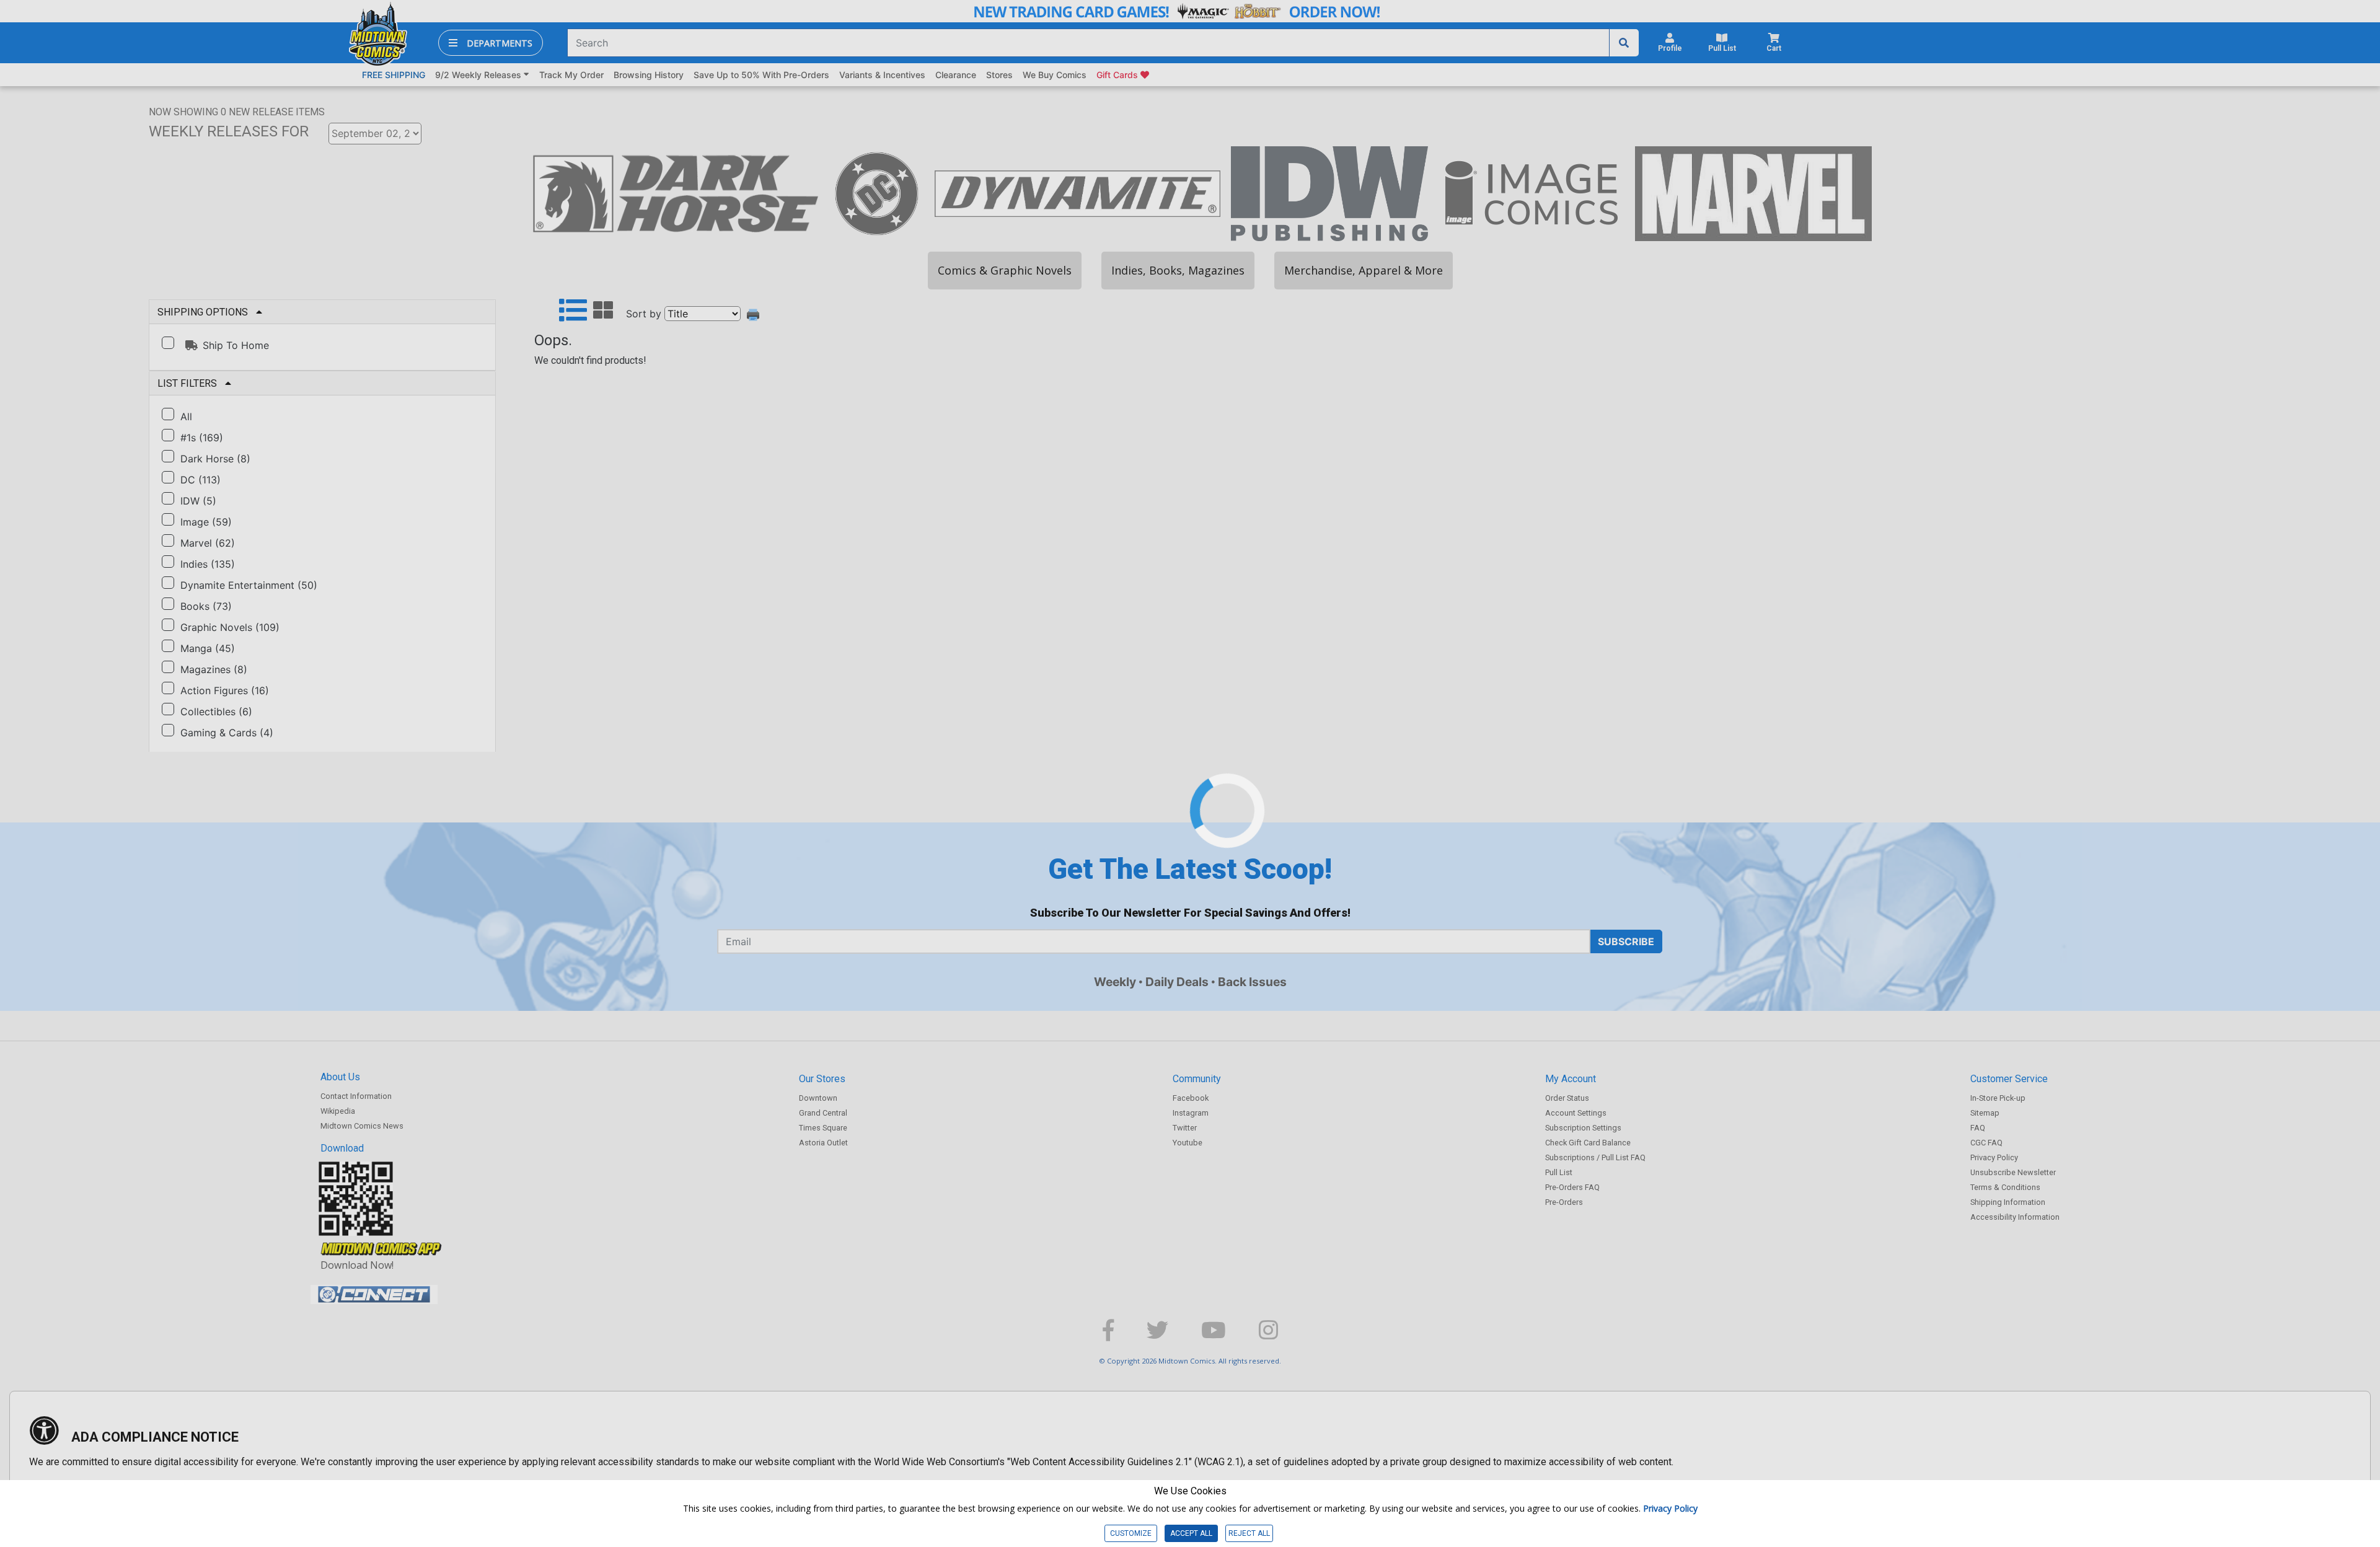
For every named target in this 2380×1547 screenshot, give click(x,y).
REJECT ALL (1249, 1533)
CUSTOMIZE (1131, 1533)
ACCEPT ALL (1191, 1533)
